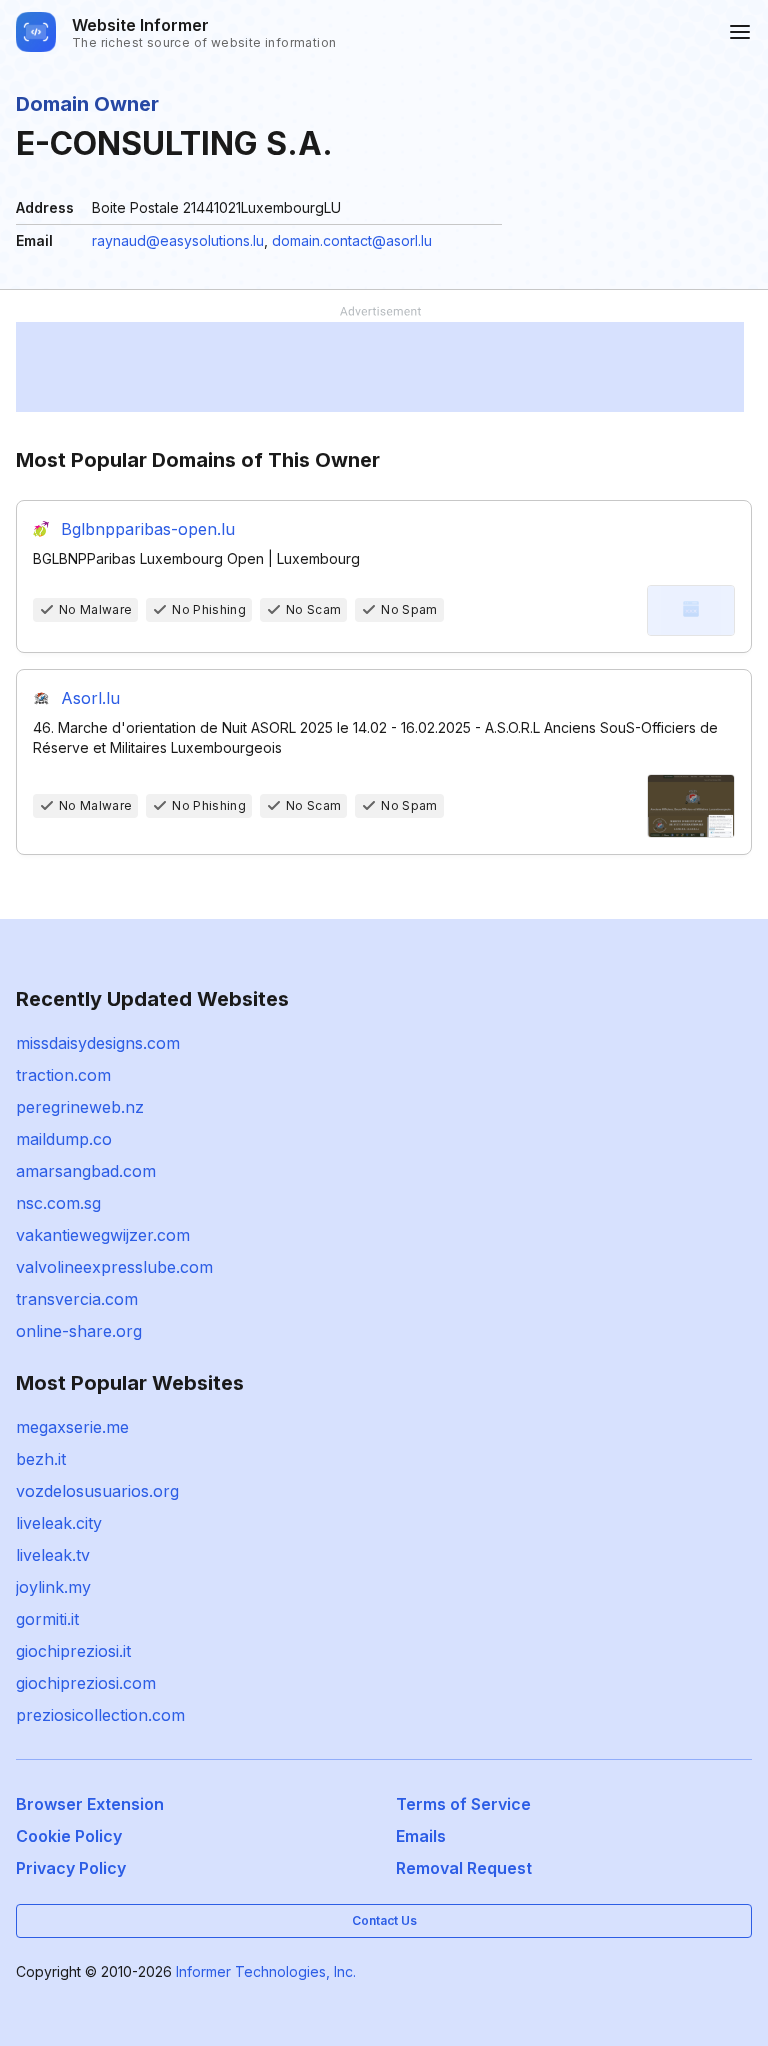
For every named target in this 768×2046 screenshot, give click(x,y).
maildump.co (64, 1139)
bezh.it (41, 1459)
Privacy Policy (71, 1868)
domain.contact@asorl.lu (352, 240)
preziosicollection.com (100, 1715)
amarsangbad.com (86, 1171)
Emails (421, 1836)
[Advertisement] (380, 367)
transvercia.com (77, 1299)
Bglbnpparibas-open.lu (148, 529)
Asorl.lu (90, 698)
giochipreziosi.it (73, 1651)
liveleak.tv (53, 1555)
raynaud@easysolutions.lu (178, 240)
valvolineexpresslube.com (114, 1267)
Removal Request (464, 1868)
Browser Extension (90, 1804)
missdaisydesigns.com (98, 1043)
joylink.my (53, 1587)
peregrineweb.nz (80, 1107)
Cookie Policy (69, 1836)
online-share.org (79, 1331)
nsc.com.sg (58, 1203)
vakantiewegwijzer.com (103, 1235)
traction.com (63, 1075)
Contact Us (384, 1920)
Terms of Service (463, 1804)
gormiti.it (47, 1619)
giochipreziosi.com (86, 1683)
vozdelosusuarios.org (97, 1491)
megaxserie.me (72, 1427)
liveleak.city (59, 1523)
